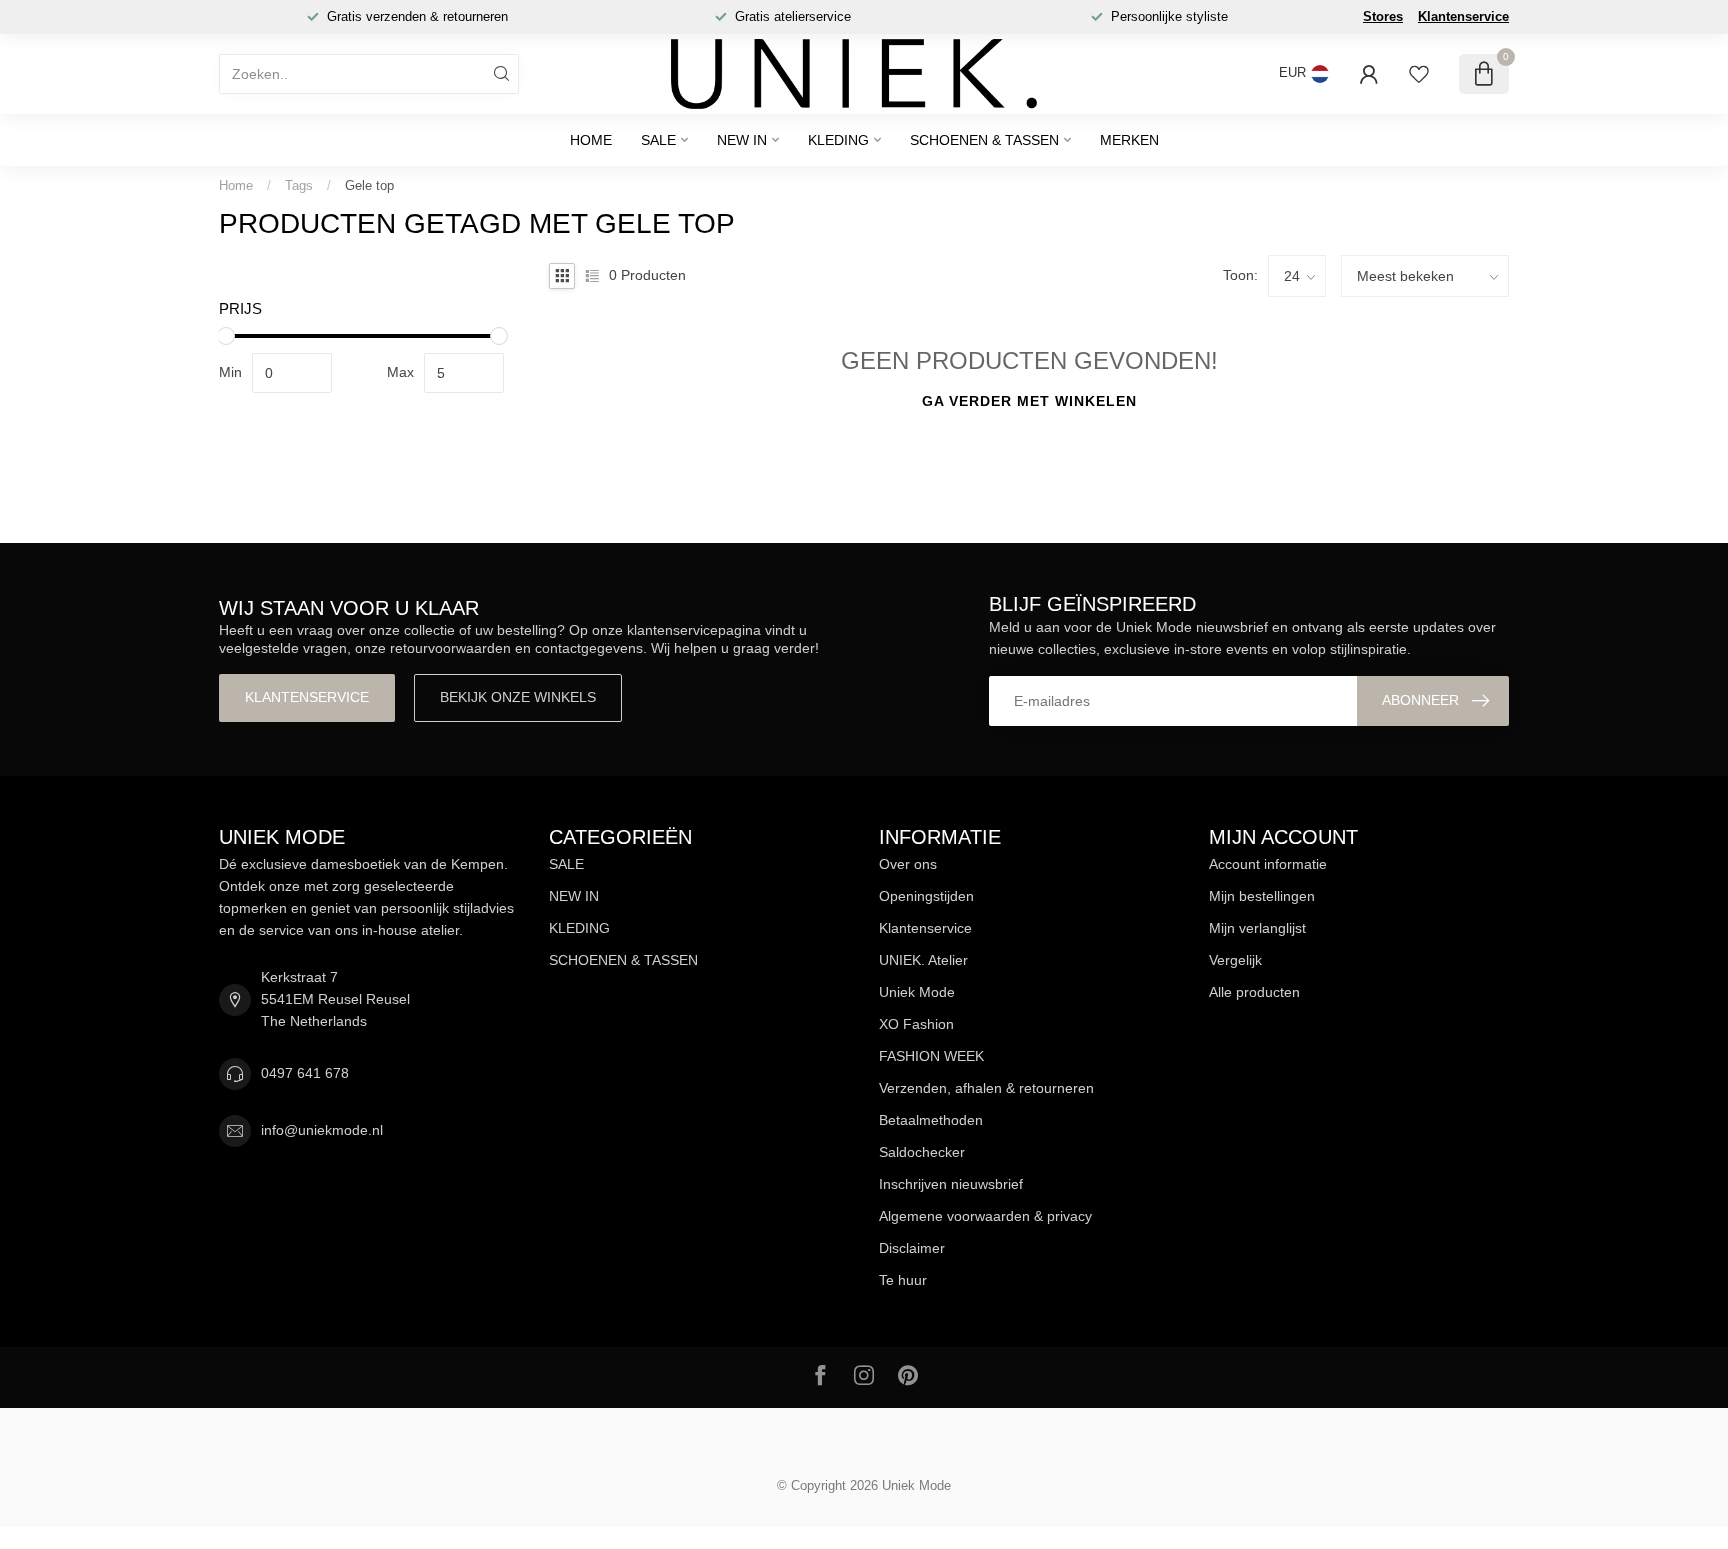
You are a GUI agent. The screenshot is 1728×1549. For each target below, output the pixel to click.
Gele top (369, 185)
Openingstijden (926, 896)
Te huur (903, 1280)
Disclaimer (912, 1248)
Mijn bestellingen (1262, 896)
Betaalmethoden (931, 1120)
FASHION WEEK (931, 1056)
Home (591, 140)
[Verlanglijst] (1419, 74)
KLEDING (838, 140)
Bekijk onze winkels (518, 697)
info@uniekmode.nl (322, 1130)
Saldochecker (922, 1152)
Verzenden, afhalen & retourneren (986, 1088)
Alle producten (1254, 992)
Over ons (908, 864)
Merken (1129, 140)
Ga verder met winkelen (1029, 401)
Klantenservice (1463, 16)
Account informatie (1268, 864)
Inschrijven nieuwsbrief (951, 1184)
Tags (299, 185)
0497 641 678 (305, 1073)
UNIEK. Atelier (923, 960)
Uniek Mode (917, 992)
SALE (658, 140)
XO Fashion (916, 1024)
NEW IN (742, 140)
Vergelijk (1235, 960)
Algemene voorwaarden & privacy (985, 1216)
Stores (1383, 16)
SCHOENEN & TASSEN (984, 140)
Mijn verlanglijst (1257, 928)
